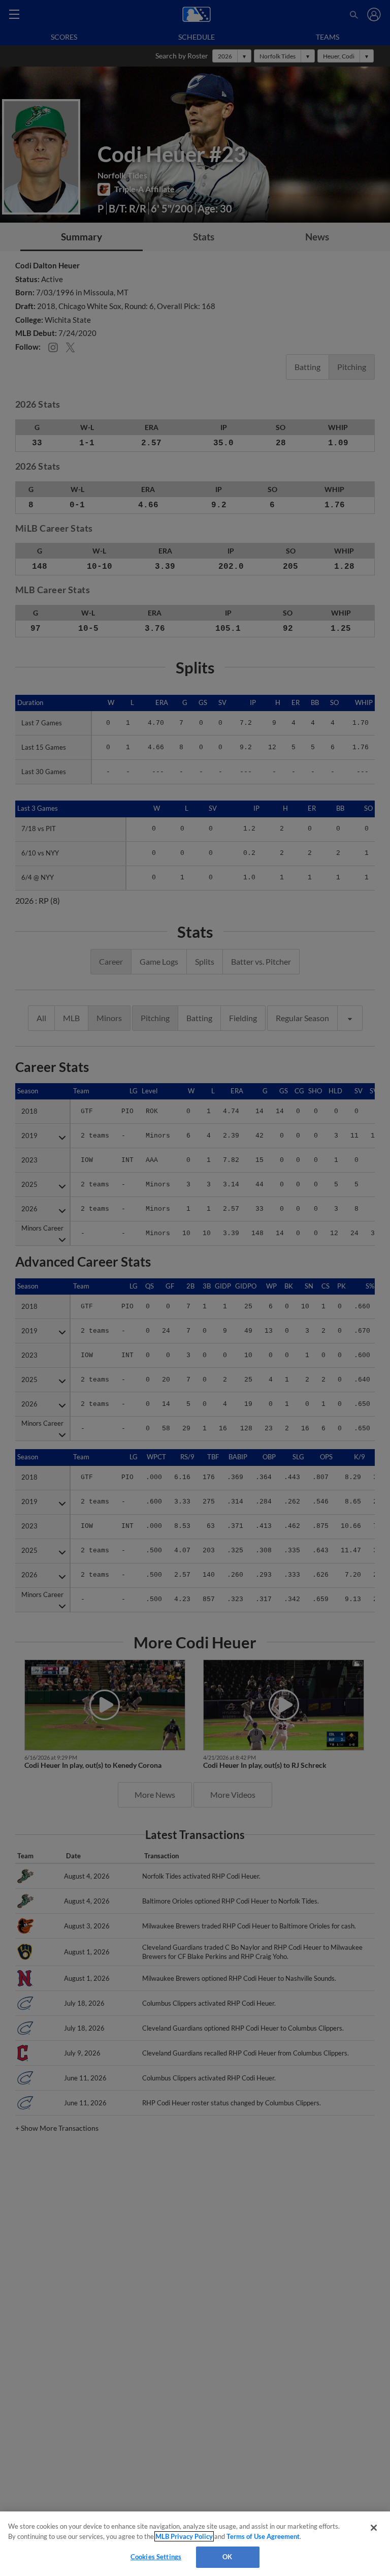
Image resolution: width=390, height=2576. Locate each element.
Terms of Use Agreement (263, 2536)
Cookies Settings (156, 2557)
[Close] (374, 2528)
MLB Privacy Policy (184, 2536)
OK (227, 2557)
